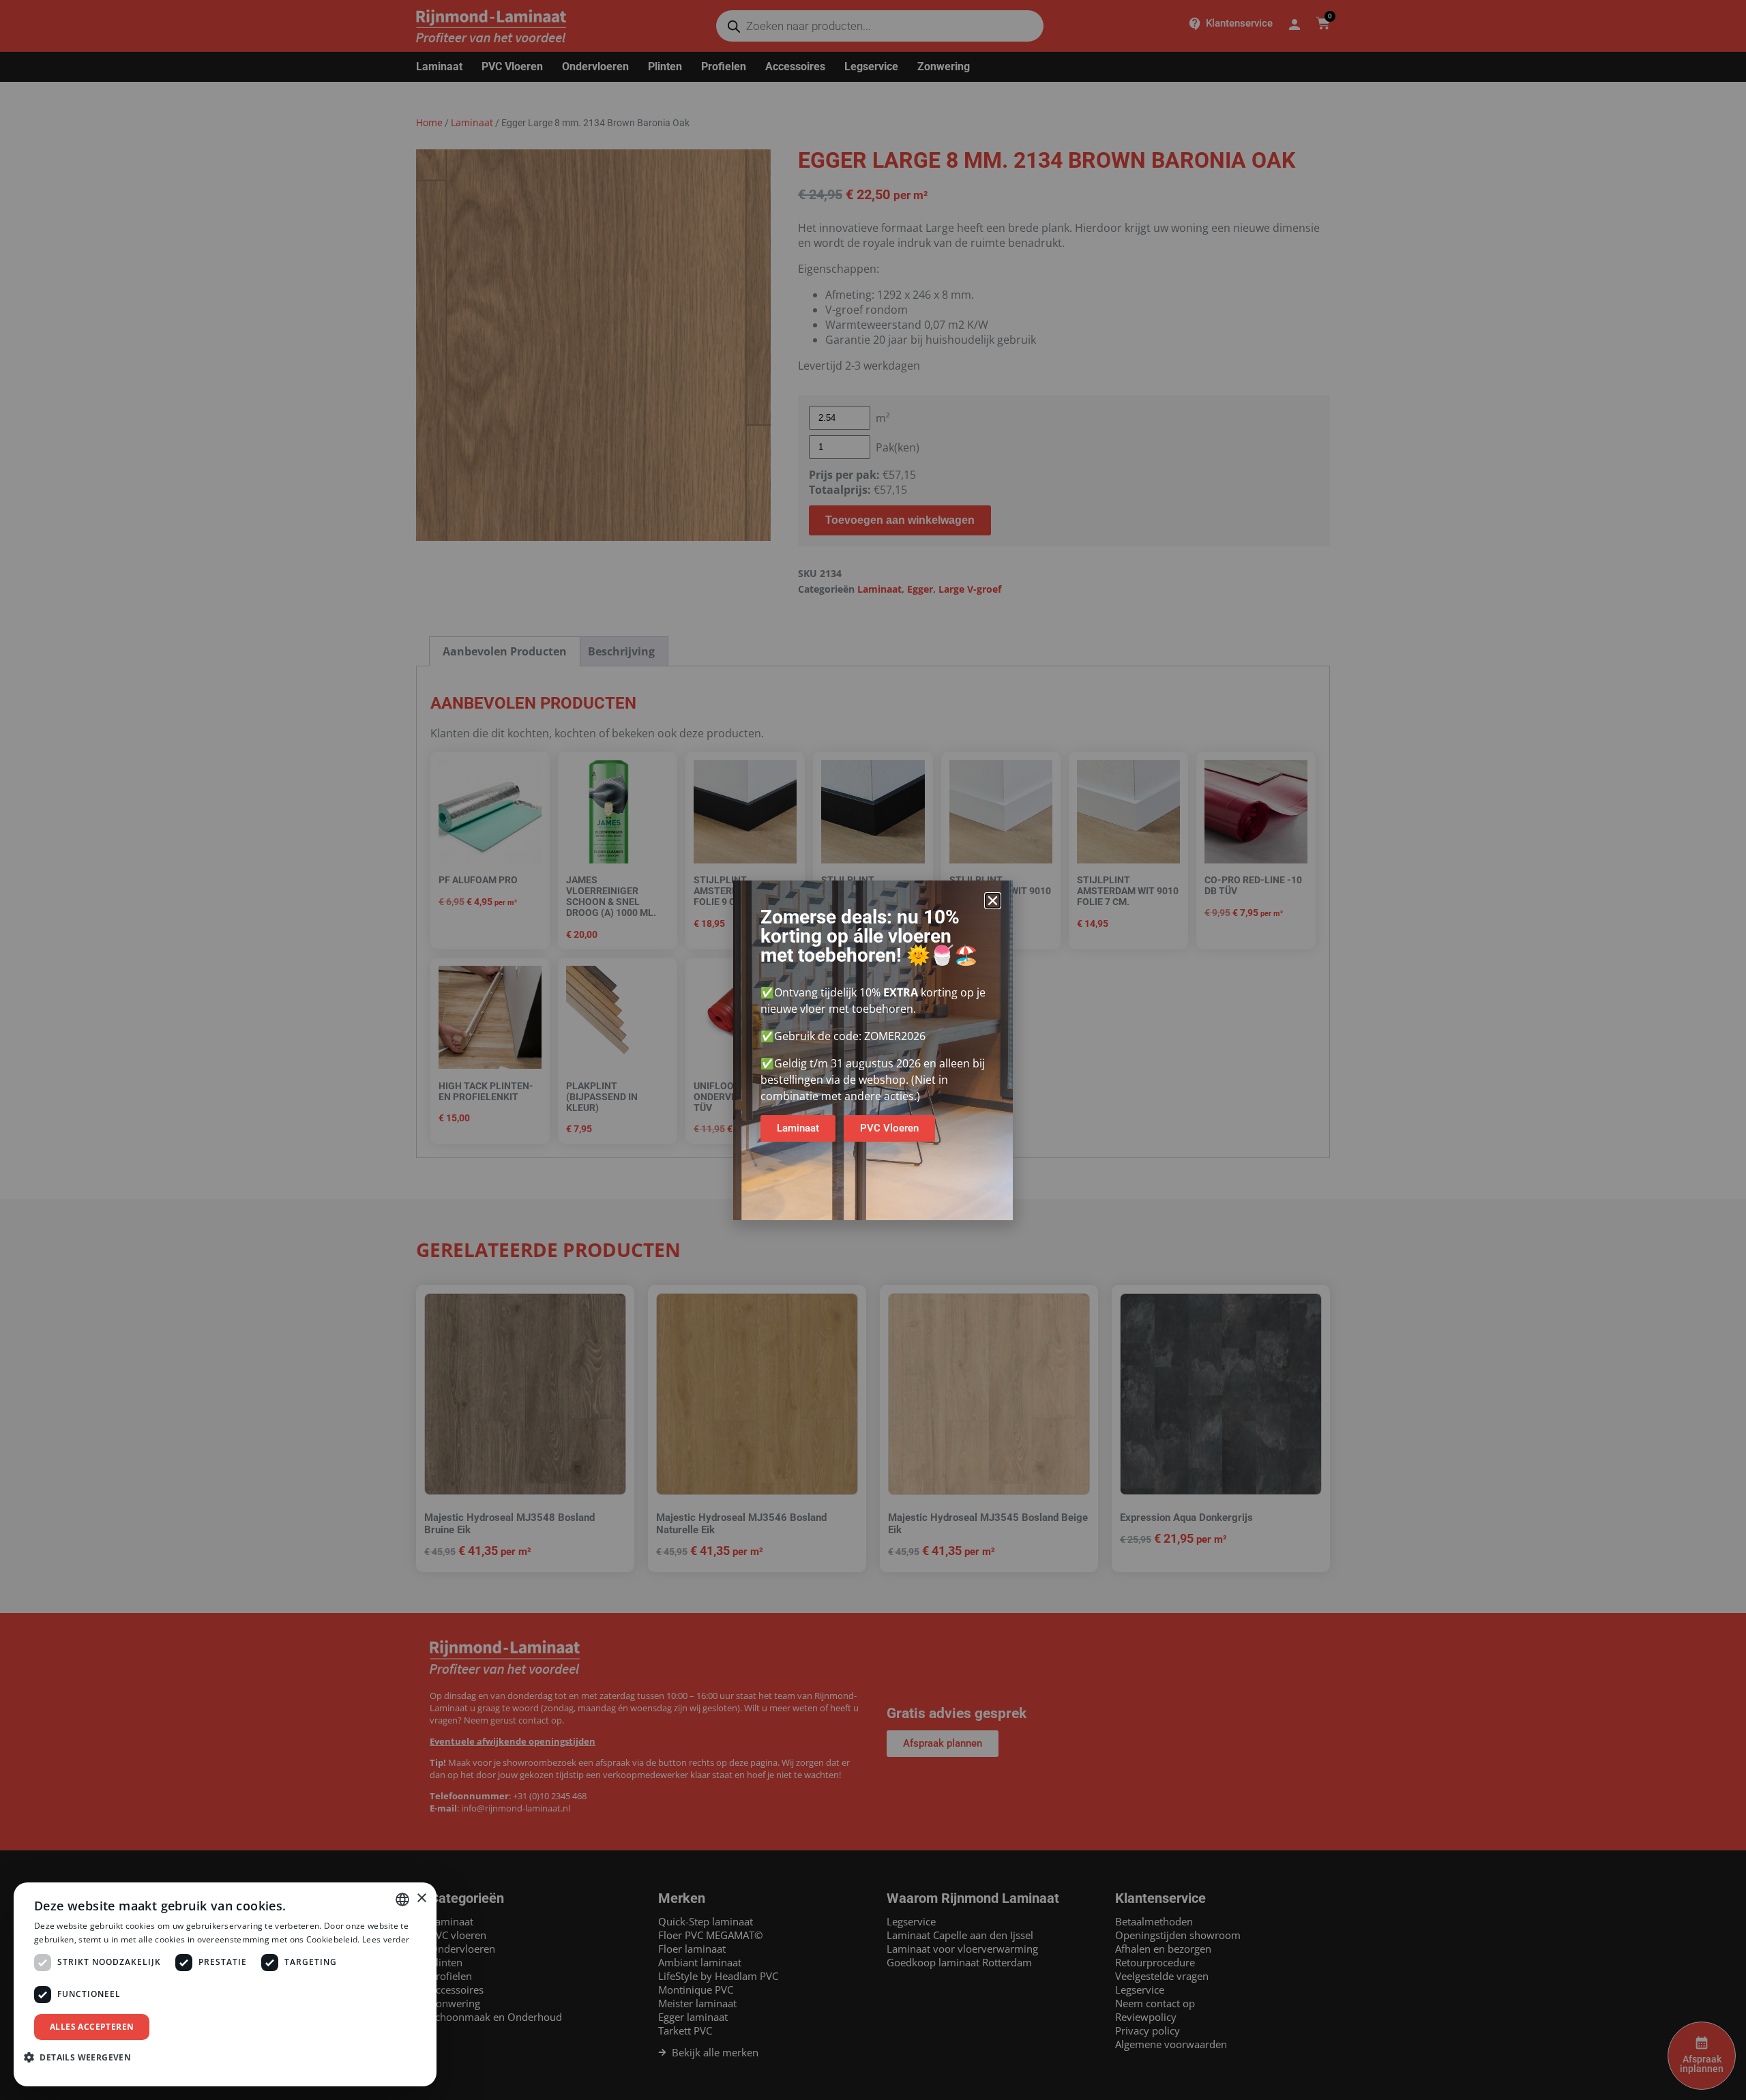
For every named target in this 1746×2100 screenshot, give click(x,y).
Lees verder (386, 1939)
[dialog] (225, 1984)
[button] (993, 901)
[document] (873, 1050)
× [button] (421, 1898)
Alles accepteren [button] (92, 2027)
